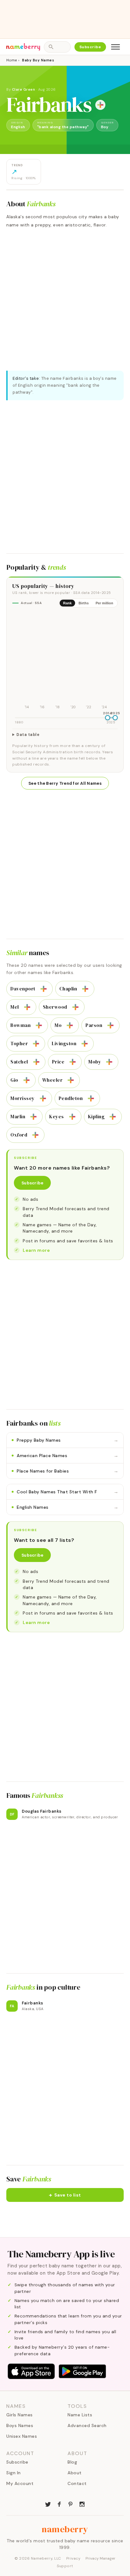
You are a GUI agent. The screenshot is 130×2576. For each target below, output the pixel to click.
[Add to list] (100, 105)
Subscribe (90, 47)
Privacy (74, 2558)
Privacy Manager (100, 2558)
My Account (20, 2483)
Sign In (14, 2473)
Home (12, 60)
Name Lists (80, 2415)
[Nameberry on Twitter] (48, 2504)
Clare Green (24, 89)
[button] (65, 2195)
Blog (72, 2462)
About (75, 2473)
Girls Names (20, 2415)
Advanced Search (87, 2425)
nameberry (65, 2529)
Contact (77, 2483)
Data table (28, 735)
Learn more (36, 1250)
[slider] (108, 718)
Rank (67, 603)
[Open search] (57, 47)
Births (84, 603)
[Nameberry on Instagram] (82, 2504)
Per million (104, 603)
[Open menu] (115, 47)
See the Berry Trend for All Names (65, 783)
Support (65, 2566)
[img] (65, 662)
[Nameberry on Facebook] (59, 2504)
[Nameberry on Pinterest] (71, 2504)
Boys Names (20, 2425)
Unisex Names (22, 2436)
